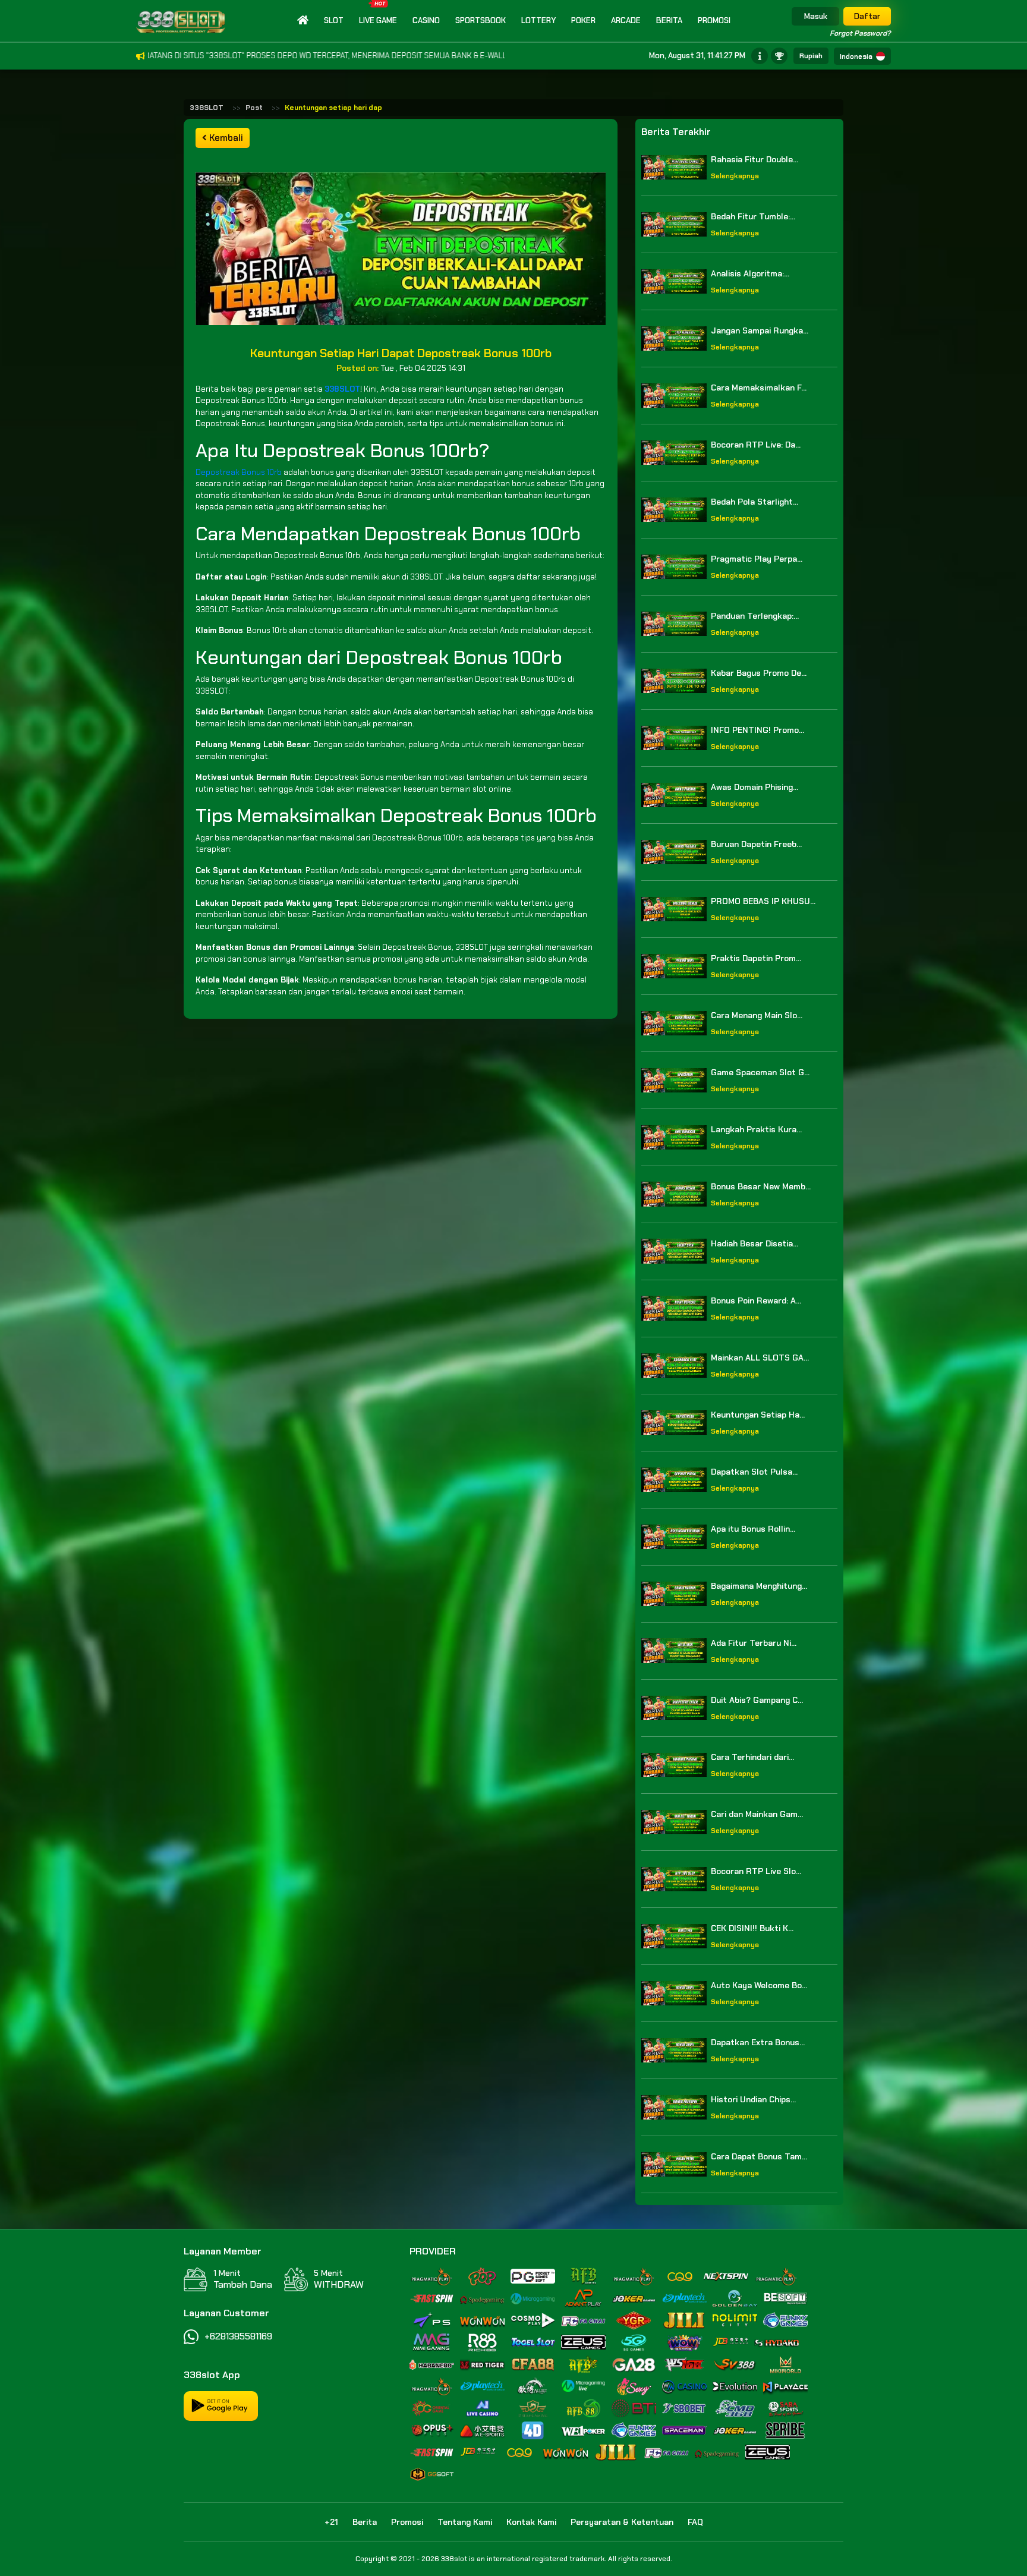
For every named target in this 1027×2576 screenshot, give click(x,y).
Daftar (867, 16)
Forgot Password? (860, 33)
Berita (669, 21)
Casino (426, 21)
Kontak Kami (531, 2522)
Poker (583, 21)
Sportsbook (481, 21)
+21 (331, 2522)
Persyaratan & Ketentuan (622, 2522)
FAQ (695, 2522)
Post (254, 108)
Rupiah (811, 56)
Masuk (816, 16)
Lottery (538, 21)
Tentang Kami (465, 2522)
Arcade (626, 21)
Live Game (378, 21)
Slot (334, 21)
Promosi (714, 21)
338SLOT (207, 108)
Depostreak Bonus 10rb (239, 472)
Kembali (225, 138)
